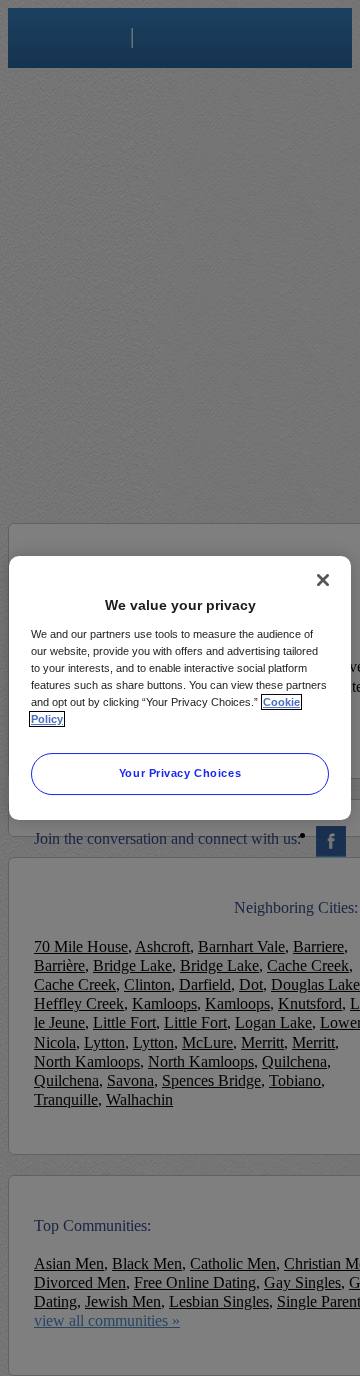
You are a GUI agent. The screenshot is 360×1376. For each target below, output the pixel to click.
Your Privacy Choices (180, 773)
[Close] (323, 580)
